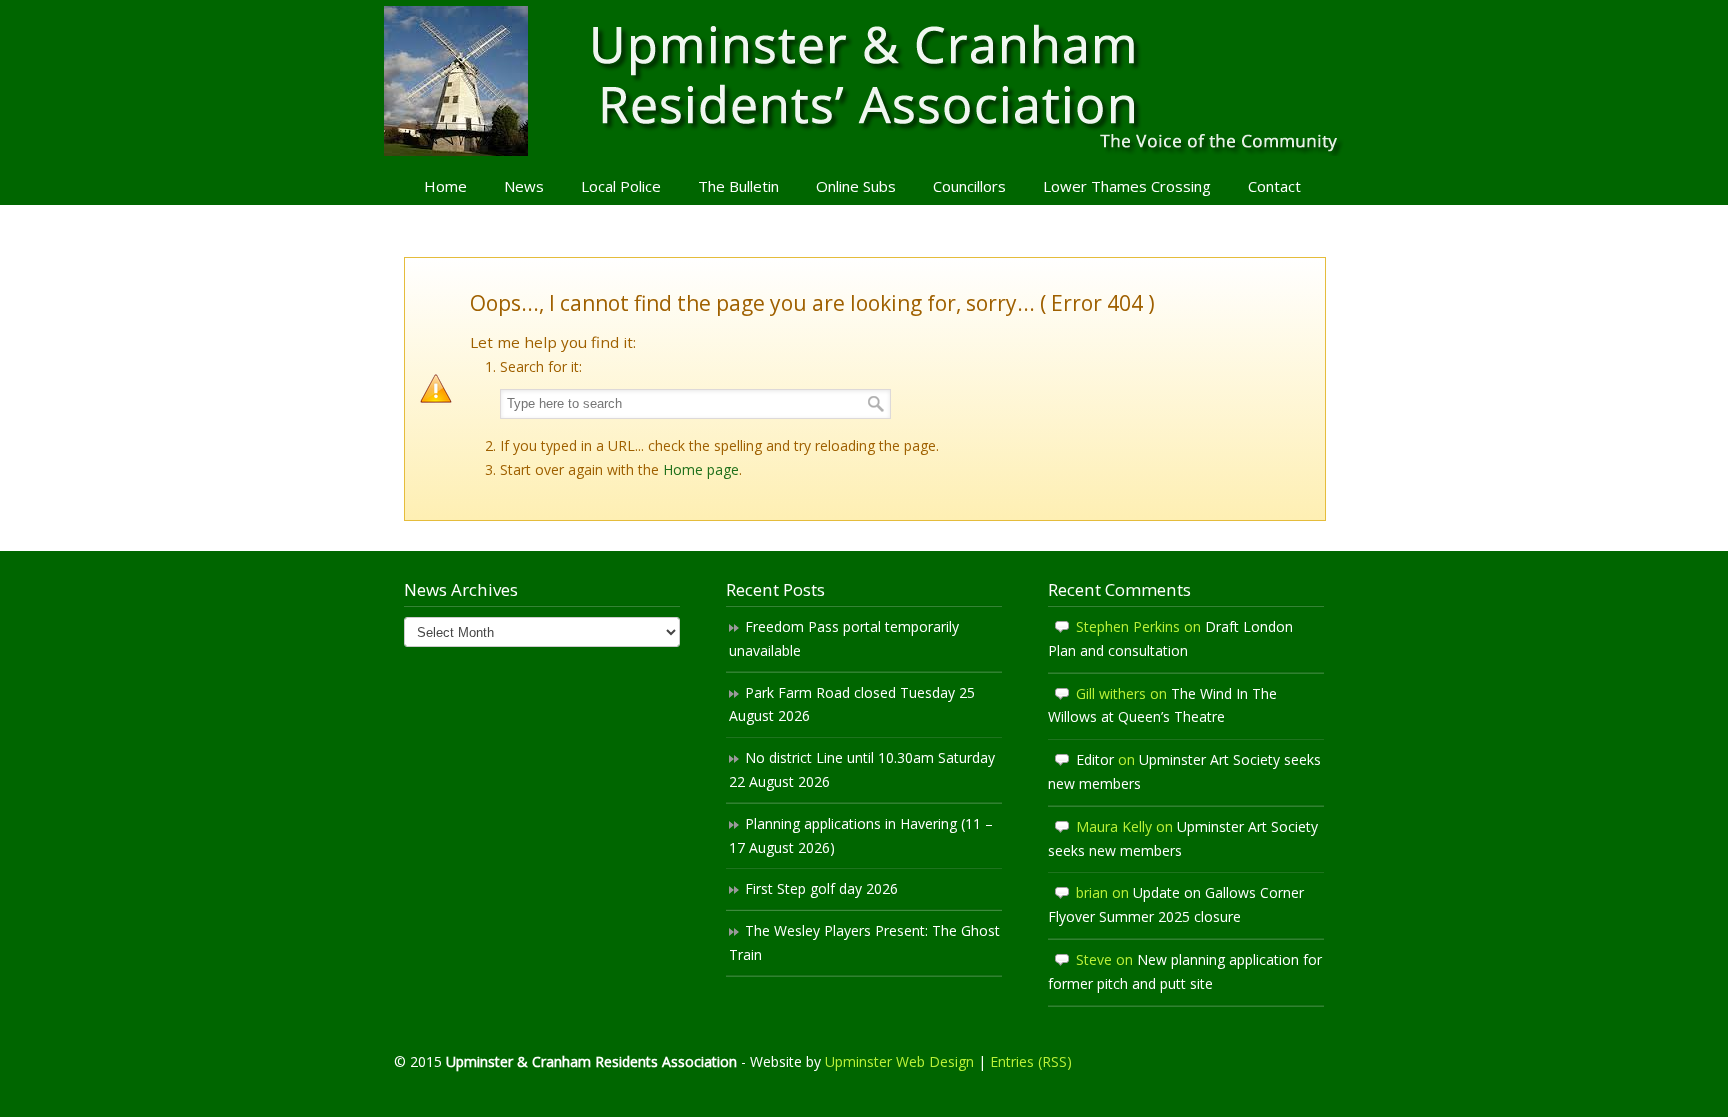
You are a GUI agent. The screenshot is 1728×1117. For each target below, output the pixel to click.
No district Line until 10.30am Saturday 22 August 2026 (862, 769)
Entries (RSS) (1031, 1061)
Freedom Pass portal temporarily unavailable (844, 638)
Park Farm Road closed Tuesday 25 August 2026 (852, 704)
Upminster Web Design (899, 1061)
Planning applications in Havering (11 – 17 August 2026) (861, 835)
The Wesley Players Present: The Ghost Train (864, 942)
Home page (701, 469)
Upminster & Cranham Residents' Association (864, 81)
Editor (1095, 759)
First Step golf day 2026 (821, 888)
